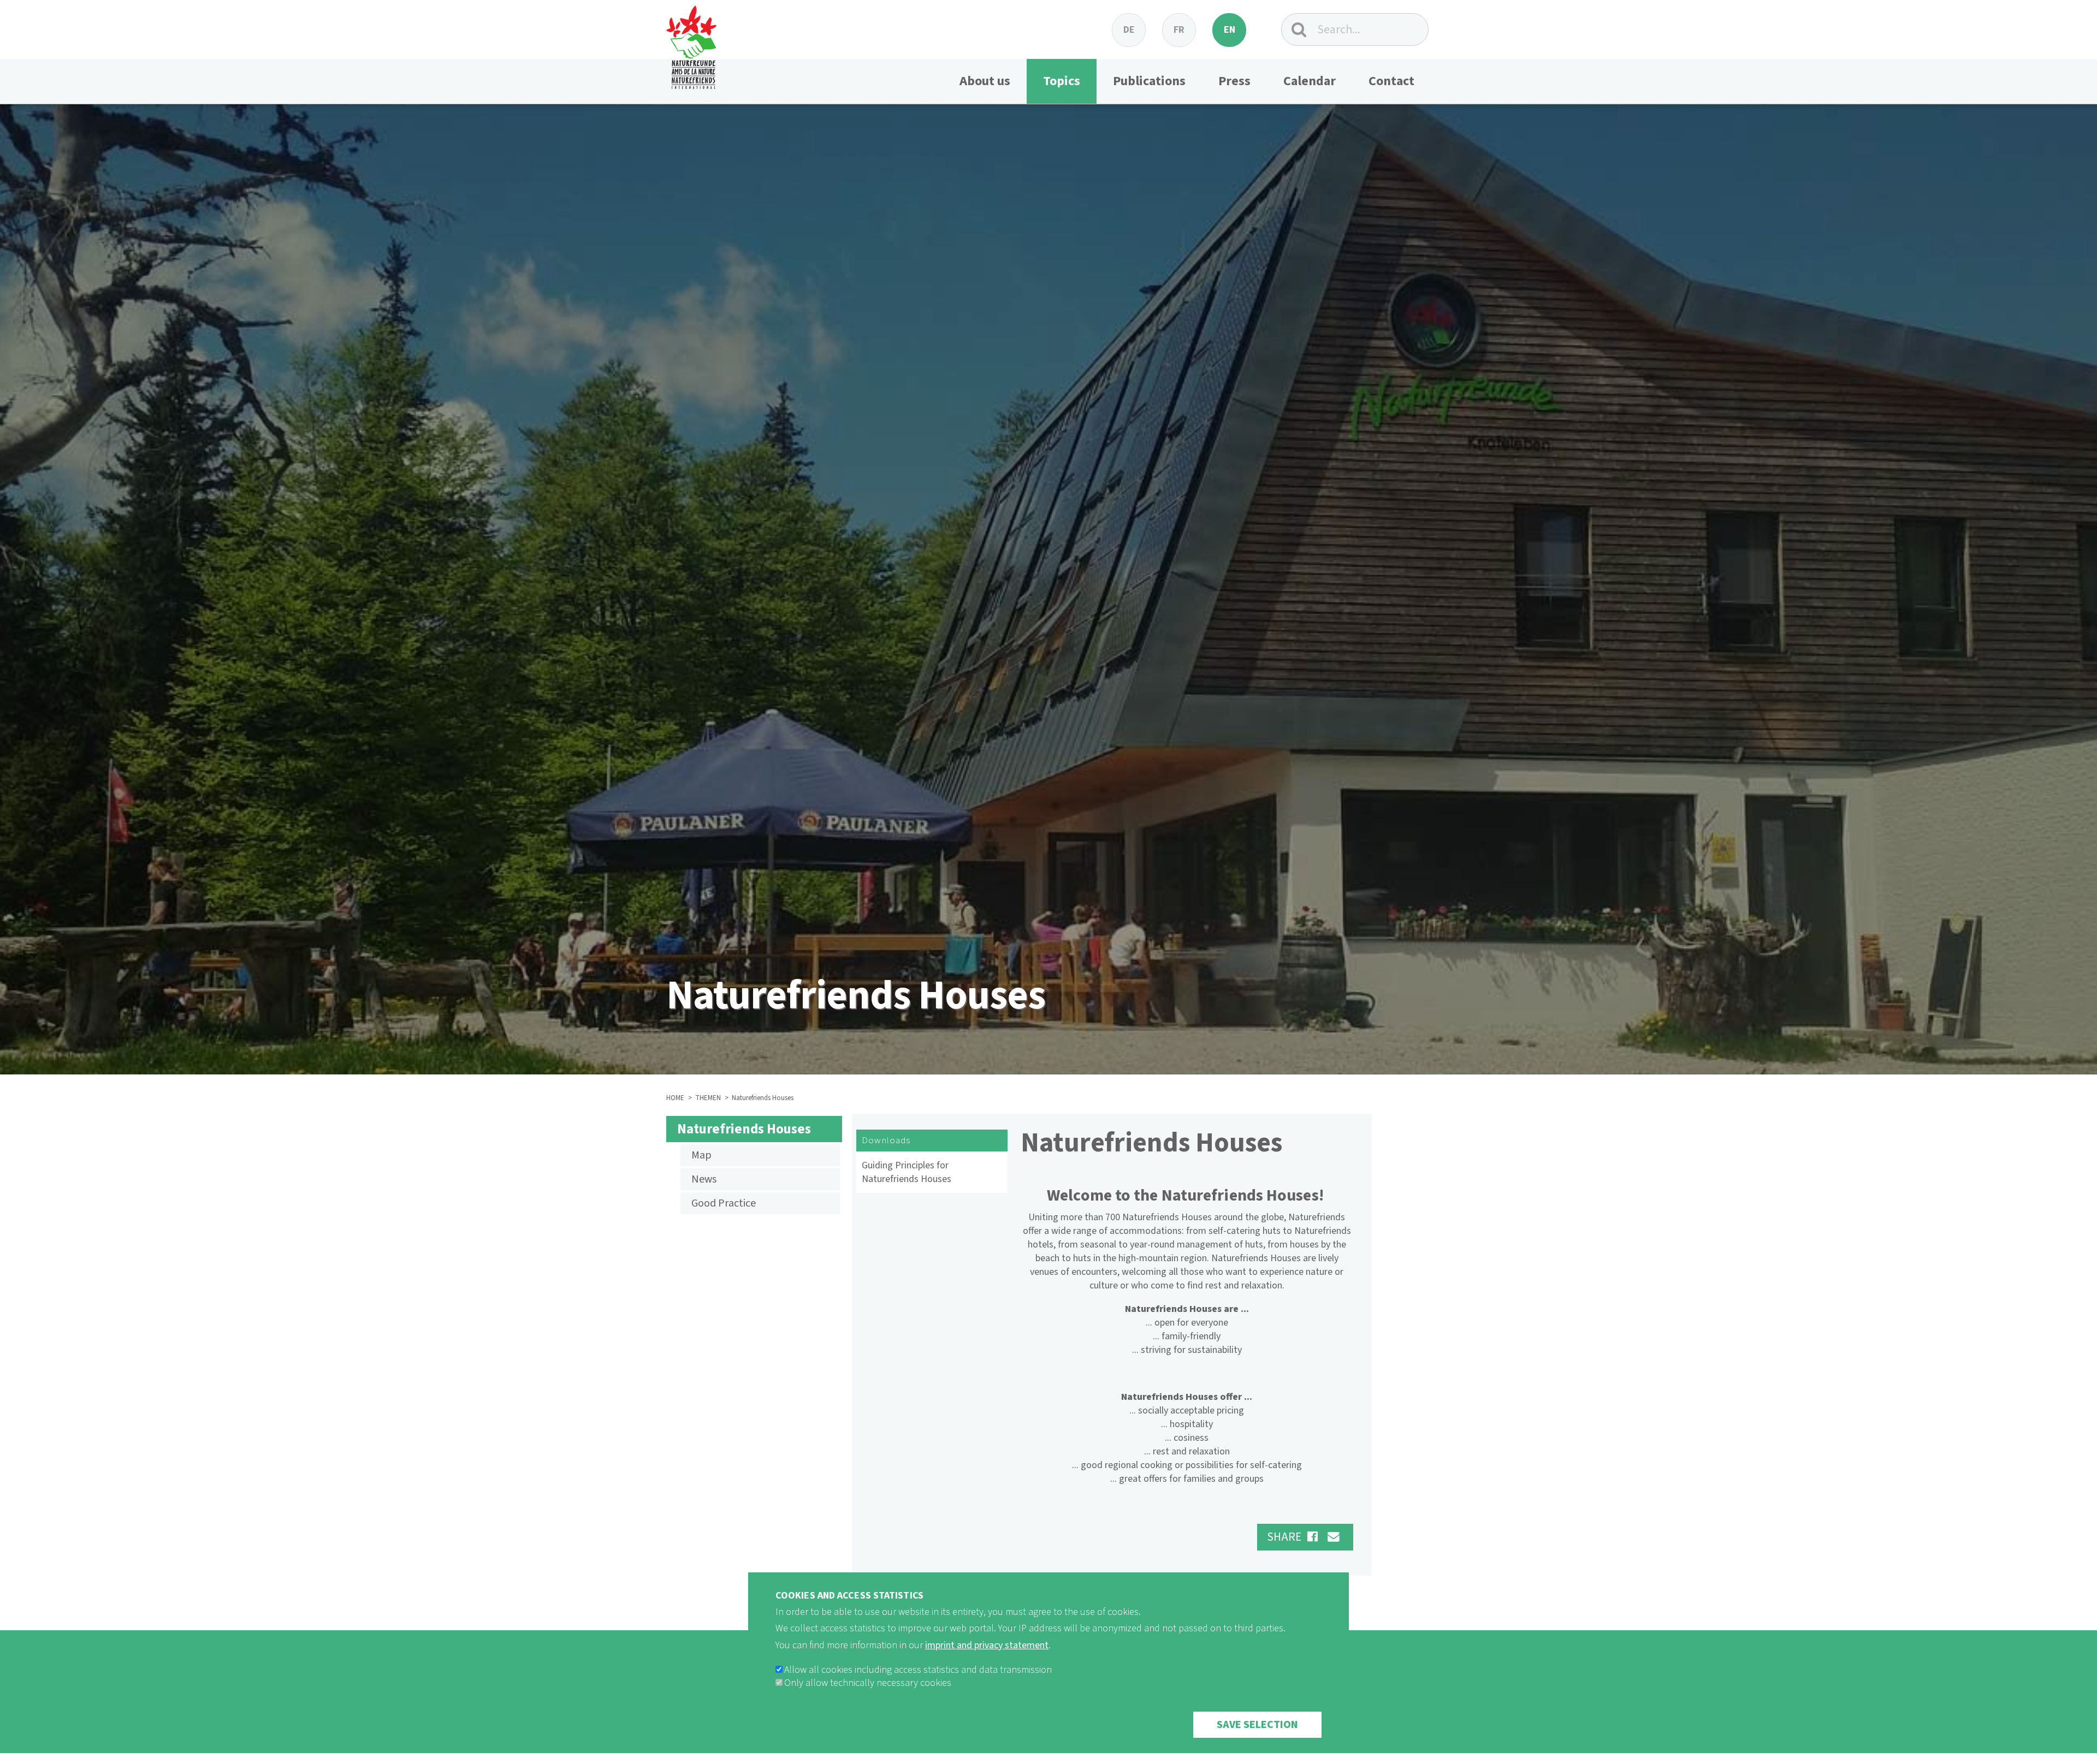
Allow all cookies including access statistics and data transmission (918, 1670)
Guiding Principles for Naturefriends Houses (907, 1172)
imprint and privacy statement (987, 1645)
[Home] (691, 44)
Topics (1062, 81)
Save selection (1257, 1725)
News (704, 1179)
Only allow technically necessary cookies (868, 1683)
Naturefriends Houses (744, 1129)
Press (1234, 81)
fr (1179, 30)
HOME (675, 1098)
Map (701, 1155)
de (1129, 30)
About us (985, 81)
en (1230, 30)
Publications (1149, 81)
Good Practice (724, 1203)
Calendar (1310, 81)
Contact (1391, 81)
